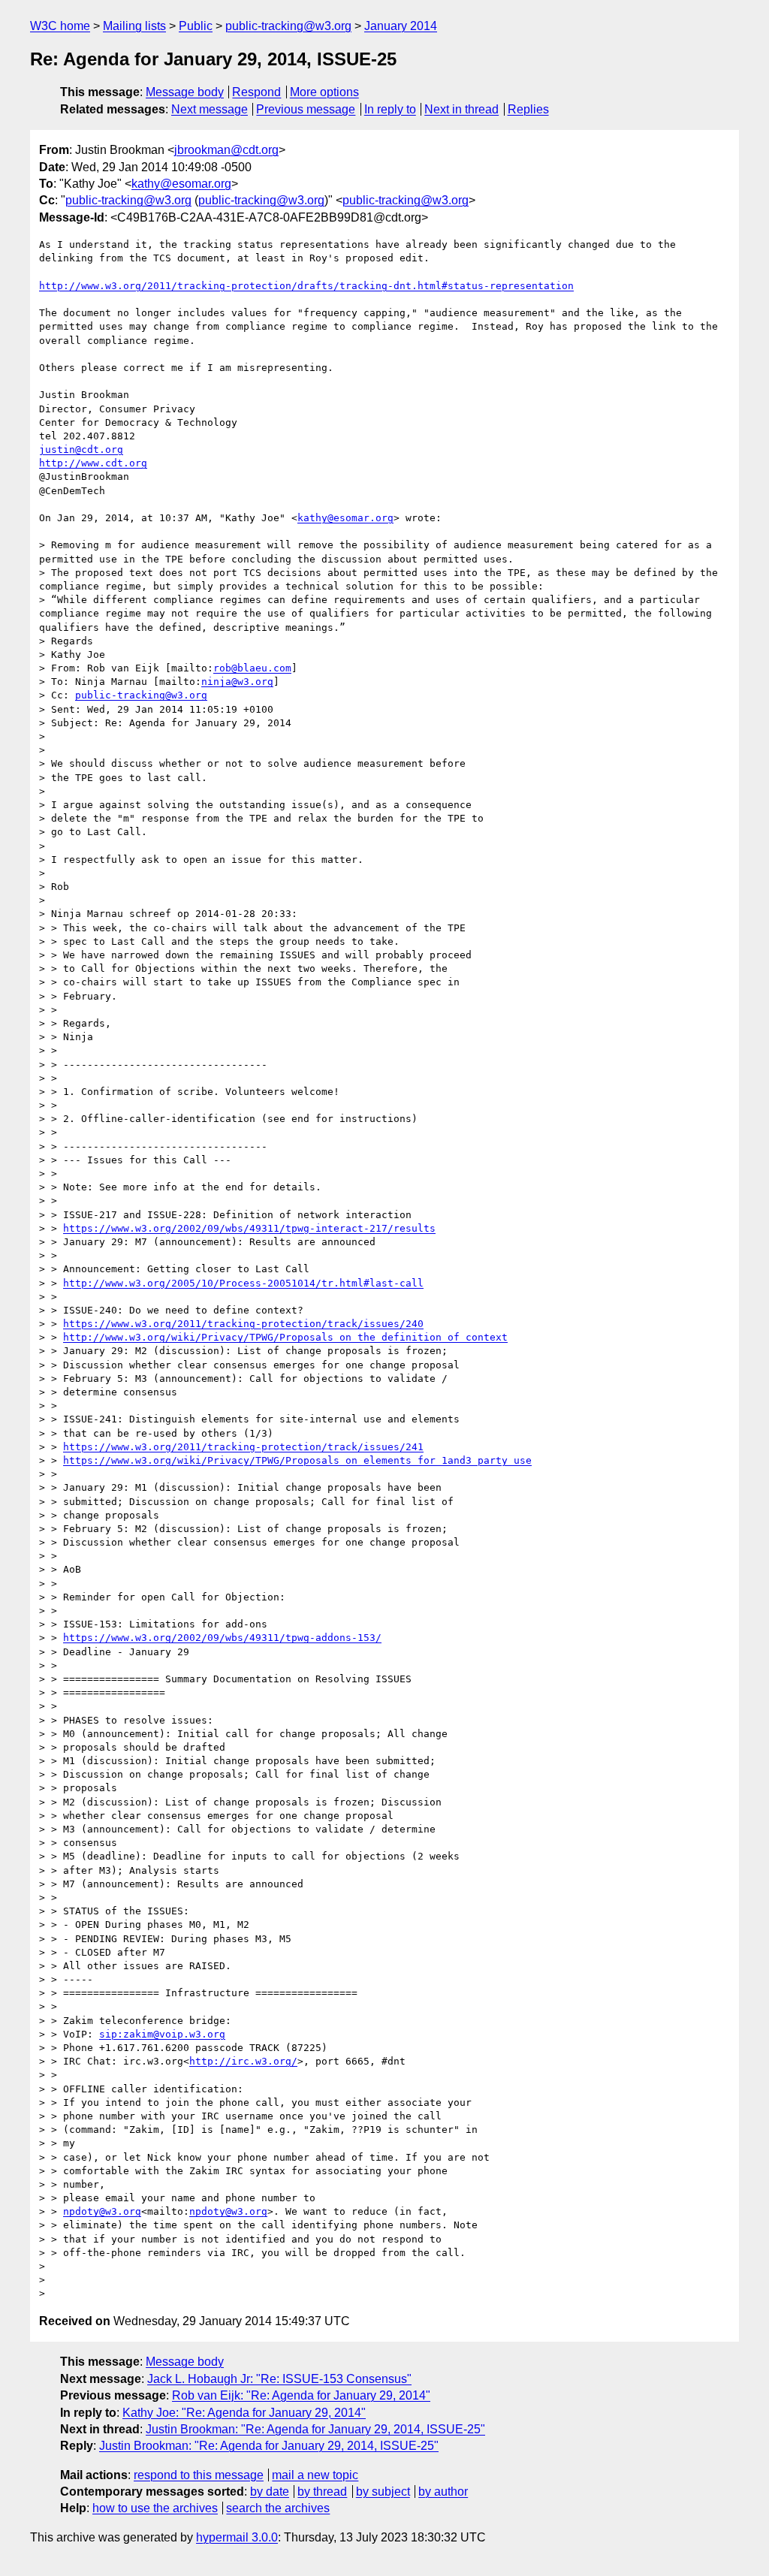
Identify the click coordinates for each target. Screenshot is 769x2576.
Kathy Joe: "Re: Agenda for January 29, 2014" (244, 2413)
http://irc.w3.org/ (243, 2061)
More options (324, 92)
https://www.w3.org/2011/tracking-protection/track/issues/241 (243, 1447)
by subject (383, 2492)
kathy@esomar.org (181, 184)
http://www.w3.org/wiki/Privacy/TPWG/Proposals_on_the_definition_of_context (285, 1337)
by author (443, 2492)
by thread (322, 2492)
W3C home (60, 26)
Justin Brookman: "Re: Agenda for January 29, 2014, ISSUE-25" (315, 2429)
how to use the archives (155, 2508)
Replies (528, 109)
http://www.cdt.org (93, 463)
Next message (210, 109)
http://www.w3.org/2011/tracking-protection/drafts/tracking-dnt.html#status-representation (306, 286)
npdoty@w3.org (102, 2211)
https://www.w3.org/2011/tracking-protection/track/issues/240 (243, 1324)
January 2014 (401, 26)
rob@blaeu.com (252, 668)
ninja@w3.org (237, 682)
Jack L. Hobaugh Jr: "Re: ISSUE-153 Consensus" (279, 2379)
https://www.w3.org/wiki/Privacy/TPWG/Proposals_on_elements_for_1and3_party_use (297, 1460)
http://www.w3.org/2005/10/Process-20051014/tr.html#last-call (243, 1283)
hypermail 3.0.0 (237, 2537)
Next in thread (461, 109)
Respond (256, 92)
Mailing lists (134, 26)
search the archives (278, 2508)
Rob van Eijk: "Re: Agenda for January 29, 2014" (301, 2395)
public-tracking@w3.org (288, 26)
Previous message (306, 109)
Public (196, 26)
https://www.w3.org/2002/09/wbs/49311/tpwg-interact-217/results (249, 1228)
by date (270, 2492)
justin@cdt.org (81, 449)
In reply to (390, 109)
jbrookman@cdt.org (226, 150)
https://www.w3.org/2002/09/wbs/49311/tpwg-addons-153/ (222, 1638)
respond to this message (199, 2475)
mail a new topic (315, 2475)
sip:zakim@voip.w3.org (162, 2034)
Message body (185, 92)
